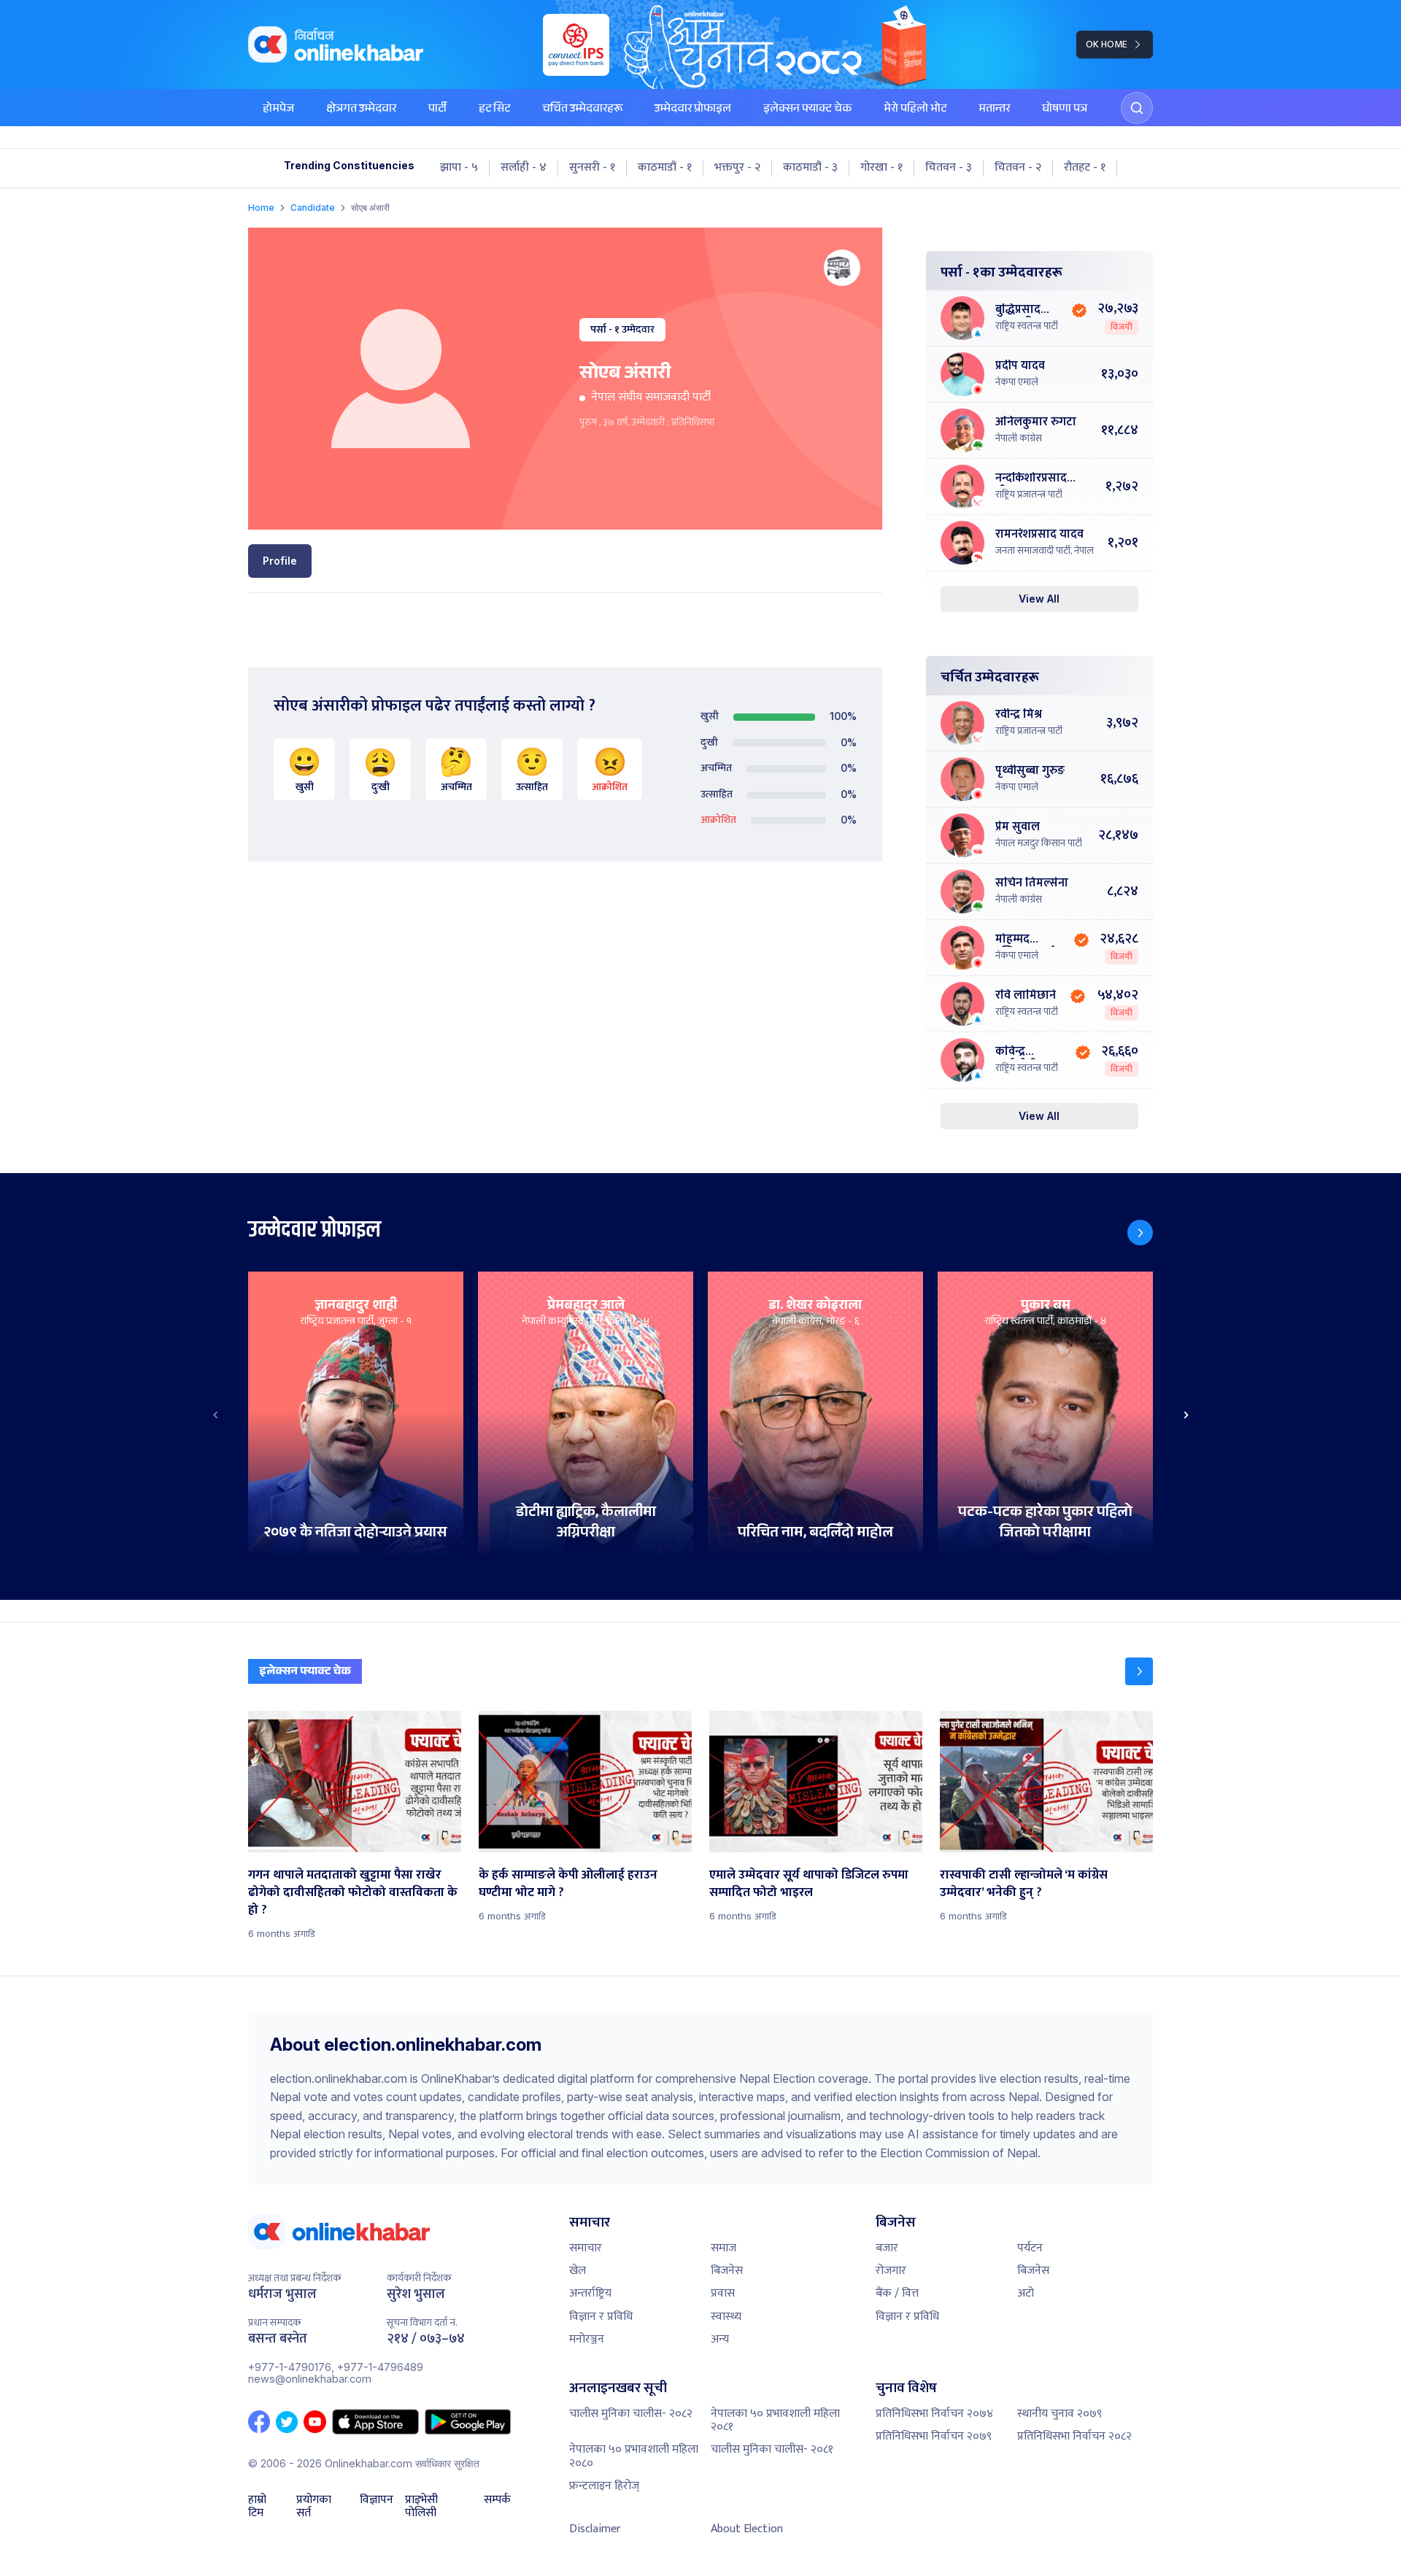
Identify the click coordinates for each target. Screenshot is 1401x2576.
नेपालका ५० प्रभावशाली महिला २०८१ (775, 2420)
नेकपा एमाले (1017, 382)
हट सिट (494, 110)
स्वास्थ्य (726, 2317)
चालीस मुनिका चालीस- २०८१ (772, 2449)
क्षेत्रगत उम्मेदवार (361, 110)
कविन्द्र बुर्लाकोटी (1016, 1052)
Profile (280, 561)
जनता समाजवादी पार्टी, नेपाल (1045, 551)
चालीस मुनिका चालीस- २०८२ (631, 2414)
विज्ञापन (377, 2502)
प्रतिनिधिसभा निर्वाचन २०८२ (1074, 2436)
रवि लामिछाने (1026, 996)
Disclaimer (595, 2529)
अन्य (720, 2339)
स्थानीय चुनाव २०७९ (1060, 2414)
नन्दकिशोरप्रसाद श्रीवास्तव (1031, 479)
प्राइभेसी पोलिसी (421, 2507)
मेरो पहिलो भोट (915, 110)
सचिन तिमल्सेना (1032, 884)
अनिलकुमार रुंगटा (1036, 423)
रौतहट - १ (1085, 168)
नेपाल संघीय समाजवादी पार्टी (651, 397)
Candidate (313, 208)
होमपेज (278, 110)
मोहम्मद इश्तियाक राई (1025, 940)
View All (1039, 599)
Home (261, 208)
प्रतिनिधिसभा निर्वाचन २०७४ (934, 2414)
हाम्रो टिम (257, 2507)
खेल (578, 2271)
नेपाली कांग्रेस (1019, 438)
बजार (887, 2248)
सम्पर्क (497, 2502)
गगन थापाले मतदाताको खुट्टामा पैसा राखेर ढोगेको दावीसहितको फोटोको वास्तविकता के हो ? (353, 1892)
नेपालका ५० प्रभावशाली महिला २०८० (634, 2456)
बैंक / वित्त (897, 2293)
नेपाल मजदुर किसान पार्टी (1039, 843)
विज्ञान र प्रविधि (601, 2317)
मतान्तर (994, 110)
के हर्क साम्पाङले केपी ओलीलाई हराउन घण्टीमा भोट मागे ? (568, 1884)
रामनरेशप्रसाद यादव (1039, 535)
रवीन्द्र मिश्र (1019, 715)
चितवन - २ (1018, 168)
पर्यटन (1030, 2248)
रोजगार (891, 2271)
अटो (1026, 2293)
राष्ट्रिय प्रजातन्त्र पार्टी (1029, 495)
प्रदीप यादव (1020, 367)
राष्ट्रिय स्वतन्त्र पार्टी (1027, 326)
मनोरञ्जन (587, 2339)
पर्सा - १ (605, 329)
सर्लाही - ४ (524, 168)
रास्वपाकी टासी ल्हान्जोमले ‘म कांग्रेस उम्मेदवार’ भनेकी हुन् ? (1024, 1884)
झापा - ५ (459, 168)
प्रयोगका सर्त (314, 2507)
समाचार (586, 2248)
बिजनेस (727, 2271)
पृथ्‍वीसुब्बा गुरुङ (1030, 771)
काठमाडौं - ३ (810, 168)
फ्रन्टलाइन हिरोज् (604, 2486)
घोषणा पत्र (1065, 110)
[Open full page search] (1137, 108)
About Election (747, 2529)
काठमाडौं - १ (665, 168)
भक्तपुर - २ (737, 168)
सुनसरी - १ (592, 168)
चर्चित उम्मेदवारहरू (582, 110)
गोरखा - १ (881, 168)
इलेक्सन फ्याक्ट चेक (807, 110)
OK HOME (1107, 44)
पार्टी (437, 110)
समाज (723, 2248)
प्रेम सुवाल (1018, 828)
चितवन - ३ (949, 168)
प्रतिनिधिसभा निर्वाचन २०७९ (934, 2436)
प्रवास (723, 2293)
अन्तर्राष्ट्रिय (590, 2293)
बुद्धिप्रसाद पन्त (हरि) (1018, 310)
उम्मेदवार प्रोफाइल (693, 110)
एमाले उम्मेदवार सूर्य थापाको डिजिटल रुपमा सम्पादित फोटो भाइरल (809, 1884)
